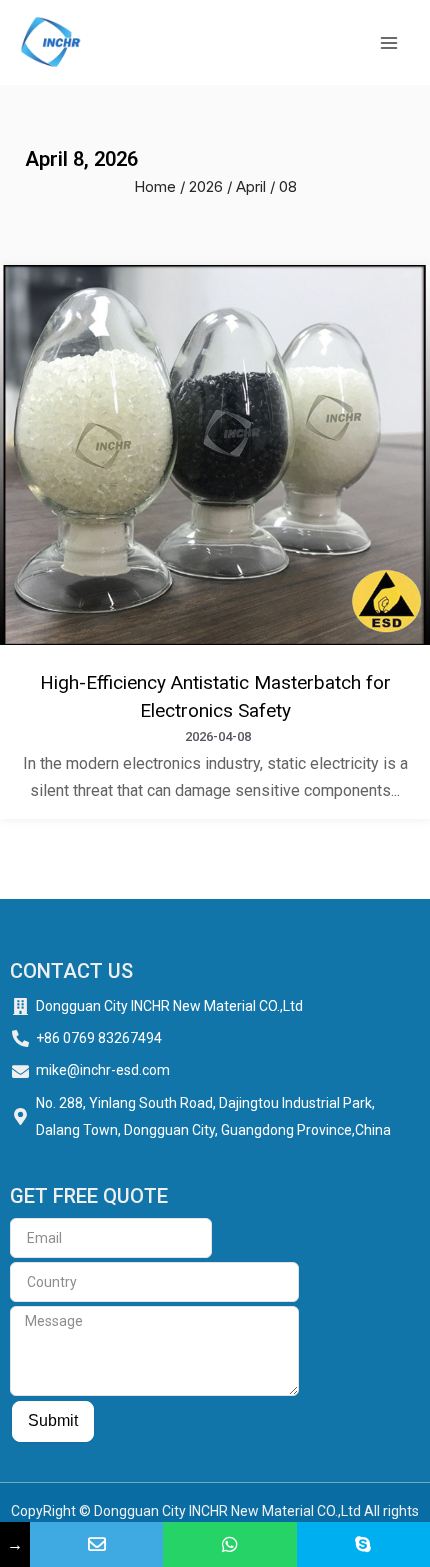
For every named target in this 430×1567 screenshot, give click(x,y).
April (251, 186)
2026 (206, 186)
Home (155, 186)
